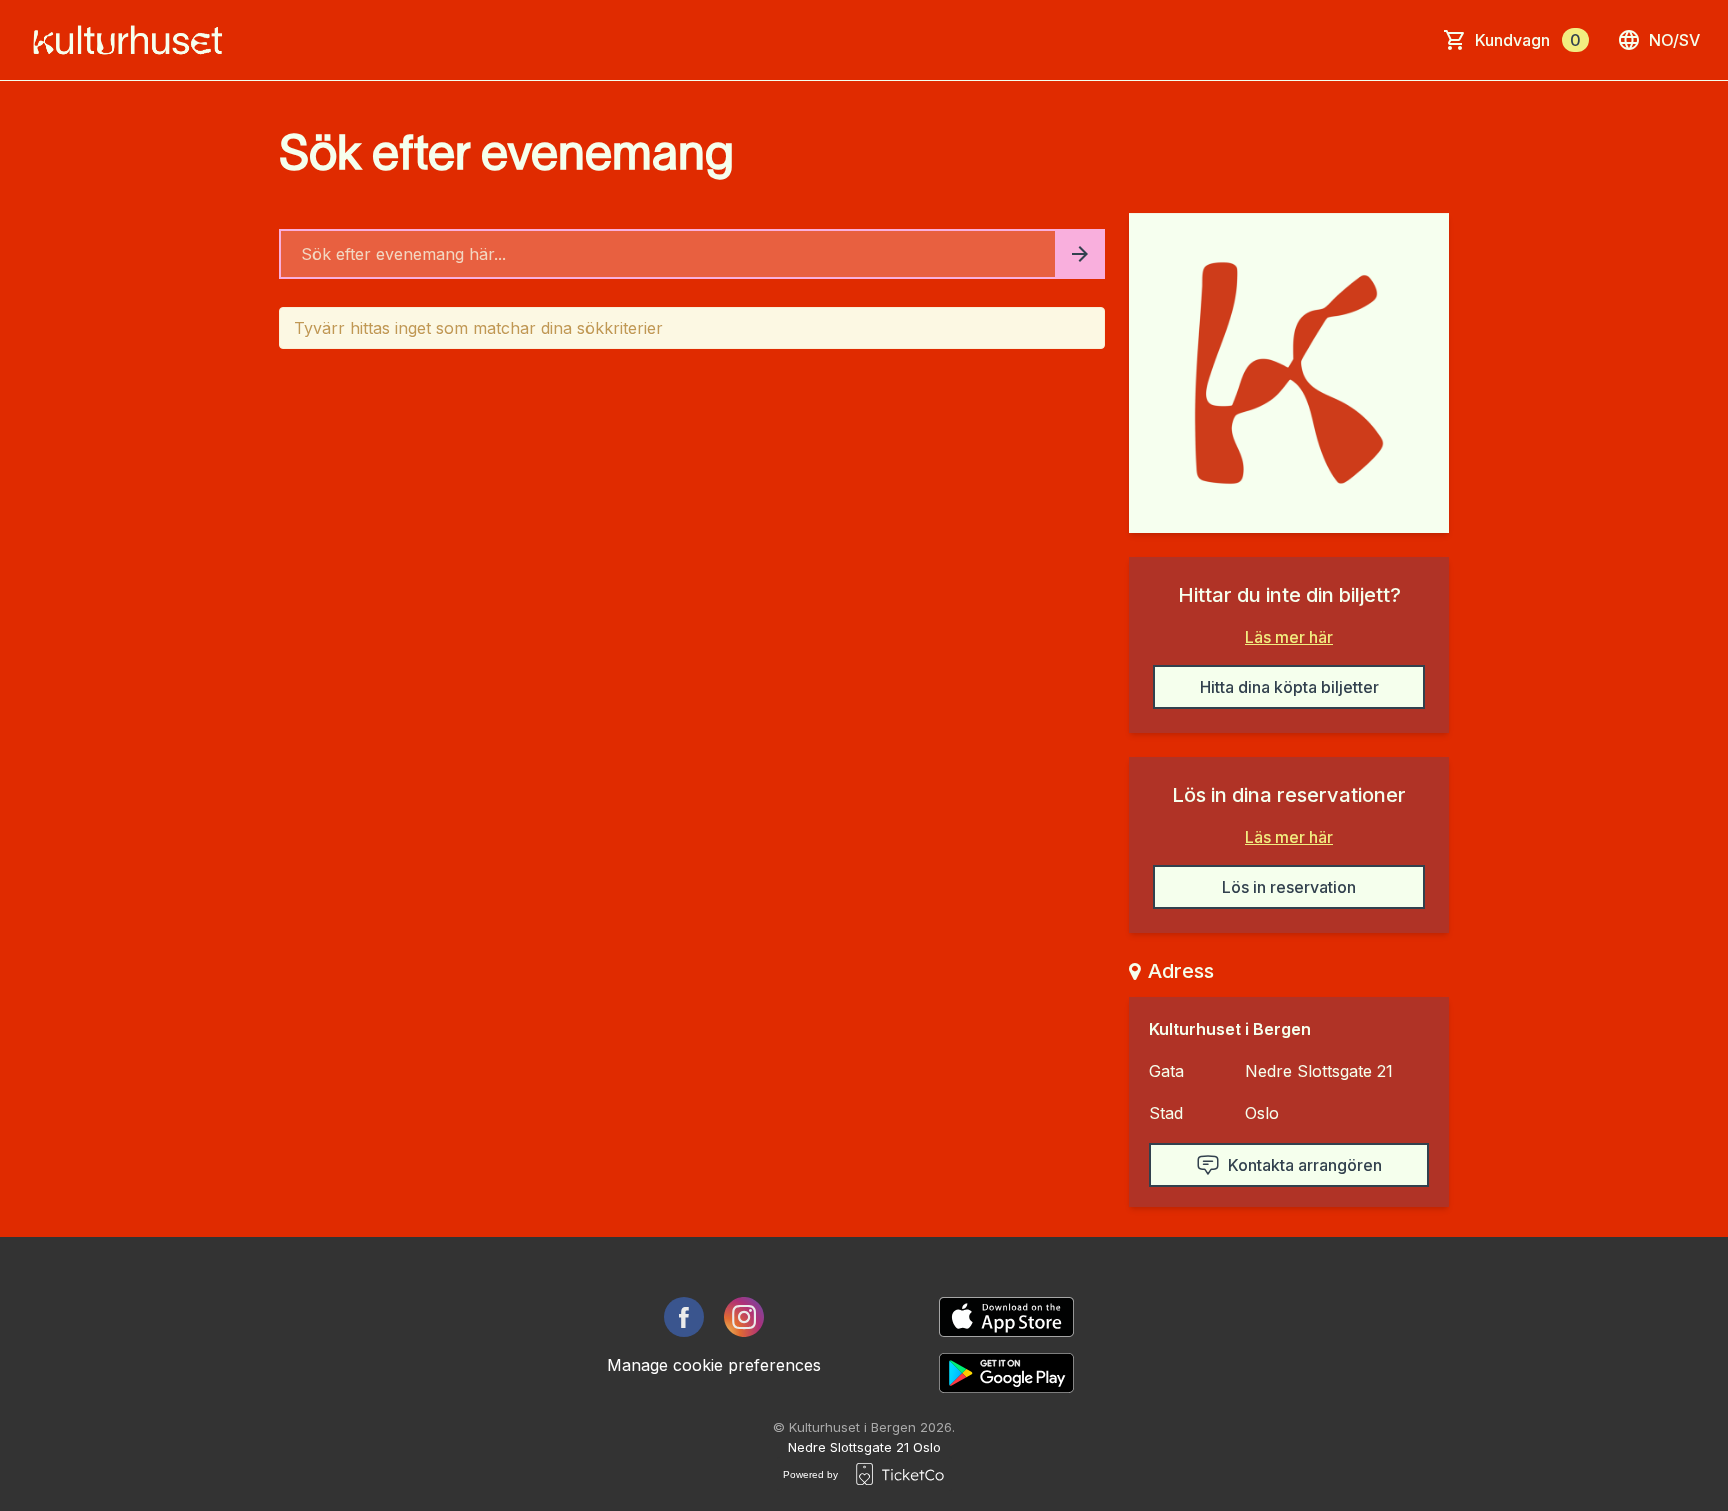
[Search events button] (1080, 254)
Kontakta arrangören (1305, 1165)
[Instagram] (744, 1317)
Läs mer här (1289, 637)
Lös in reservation (1289, 887)
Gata (1166, 1071)
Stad (1166, 1113)
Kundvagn (1528, 40)
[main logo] (133, 40)
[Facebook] (684, 1317)
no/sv (1674, 40)
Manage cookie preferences (714, 1365)
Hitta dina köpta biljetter (1289, 687)
